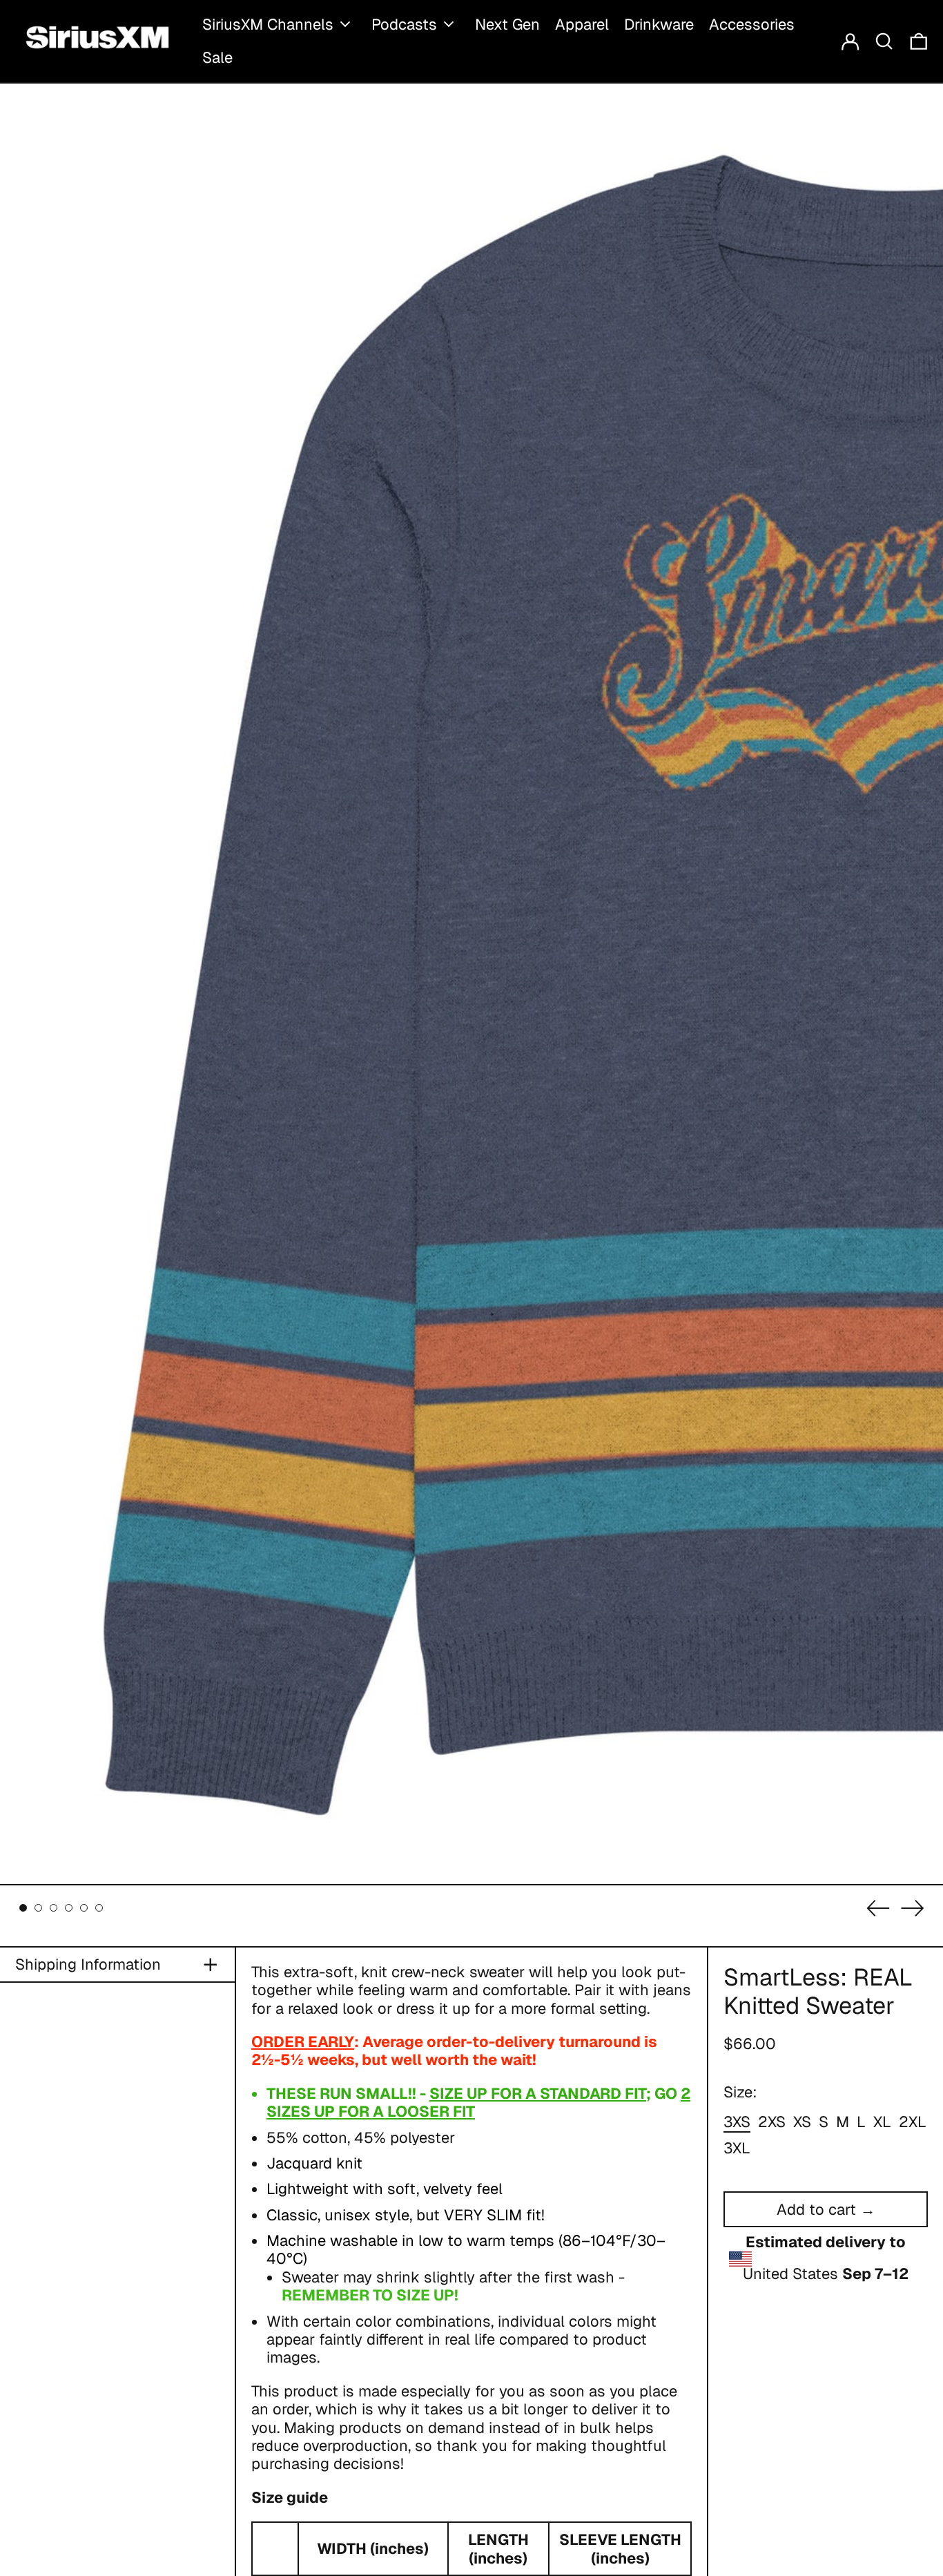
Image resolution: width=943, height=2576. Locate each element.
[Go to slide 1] (23, 1908)
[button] (884, 41)
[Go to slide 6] (99, 1908)
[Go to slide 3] (54, 1908)
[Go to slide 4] (69, 1908)
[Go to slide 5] (84, 1908)
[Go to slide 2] (38, 1908)
